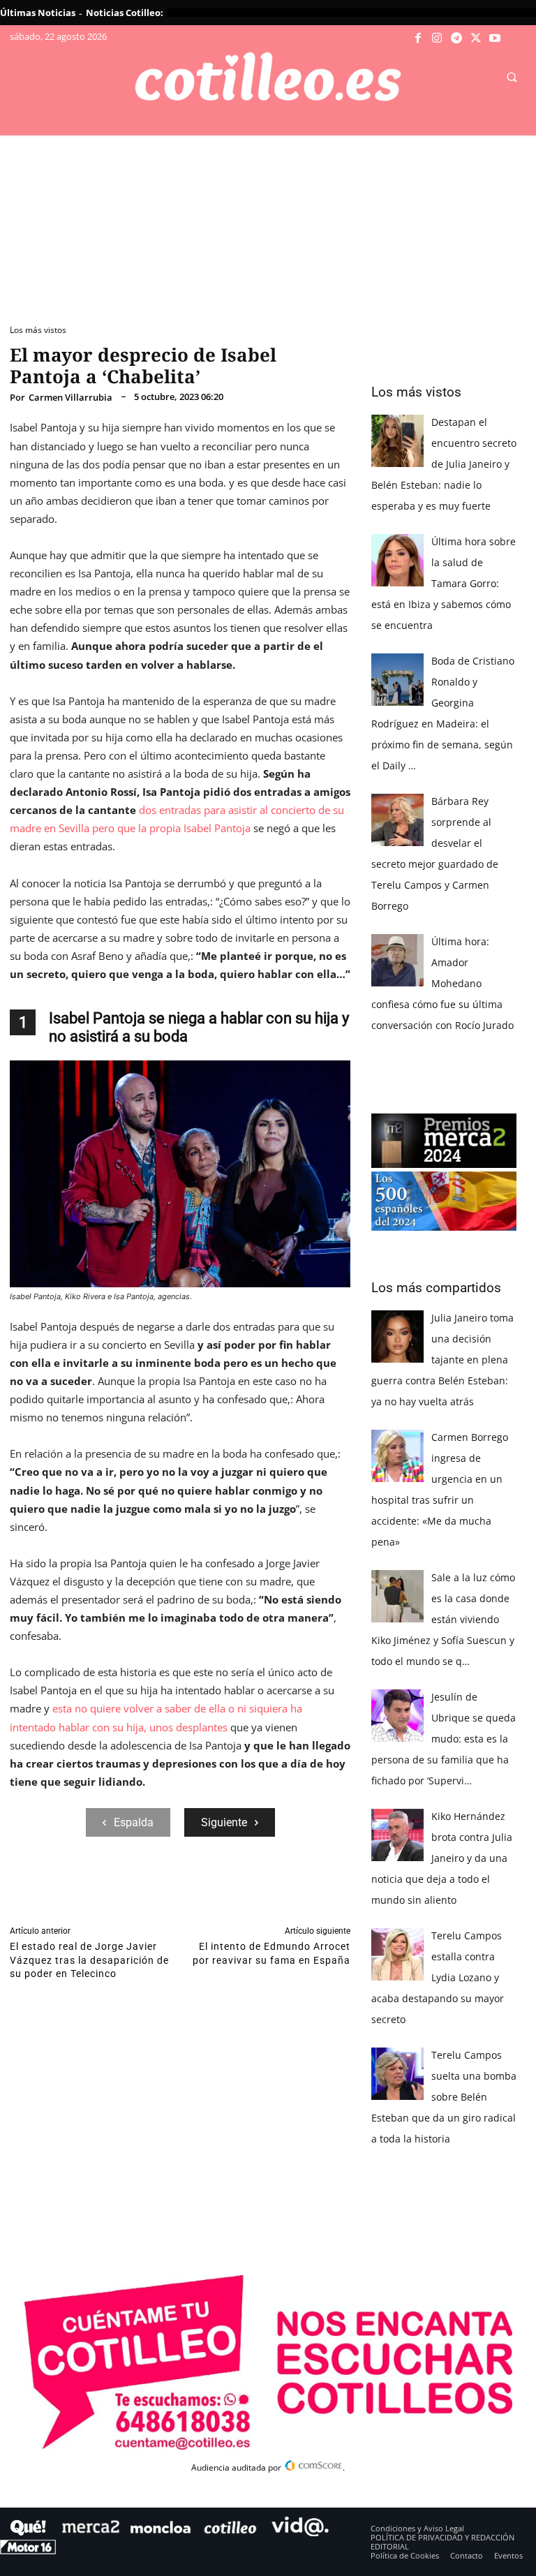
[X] (476, 38)
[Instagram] (438, 38)
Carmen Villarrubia (70, 398)
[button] (512, 77)
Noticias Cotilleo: (125, 13)
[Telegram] (456, 38)
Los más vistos (38, 330)
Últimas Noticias (38, 13)
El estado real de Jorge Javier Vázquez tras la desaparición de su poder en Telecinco (89, 1960)
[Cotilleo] (268, 77)
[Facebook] (418, 38)
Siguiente (224, 1822)
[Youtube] (495, 38)
